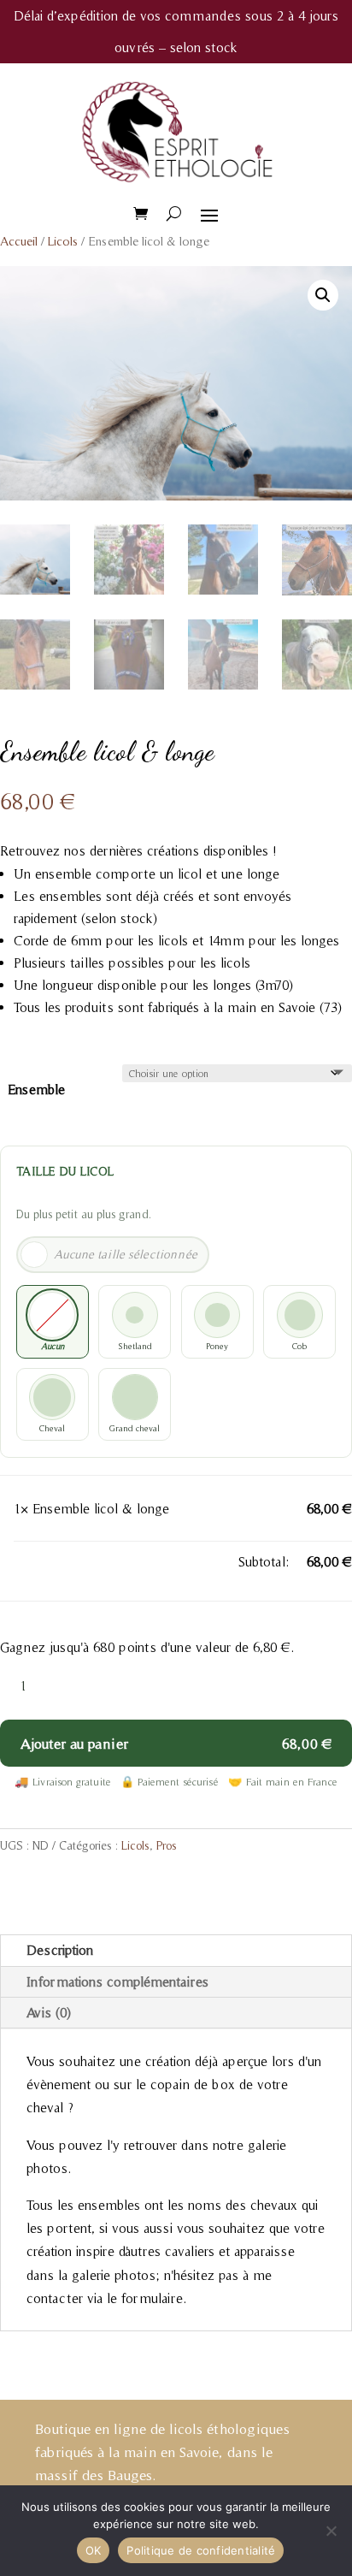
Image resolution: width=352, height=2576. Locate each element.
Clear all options (61, 1561)
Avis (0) (49, 2012)
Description (60, 1950)
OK (94, 2550)
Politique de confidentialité (201, 2550)
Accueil (19, 241)
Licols (63, 241)
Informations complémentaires (117, 1981)
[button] (323, 295)
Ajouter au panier (74, 1744)
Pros (167, 1845)
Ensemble (36, 1089)
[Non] (331, 2531)
